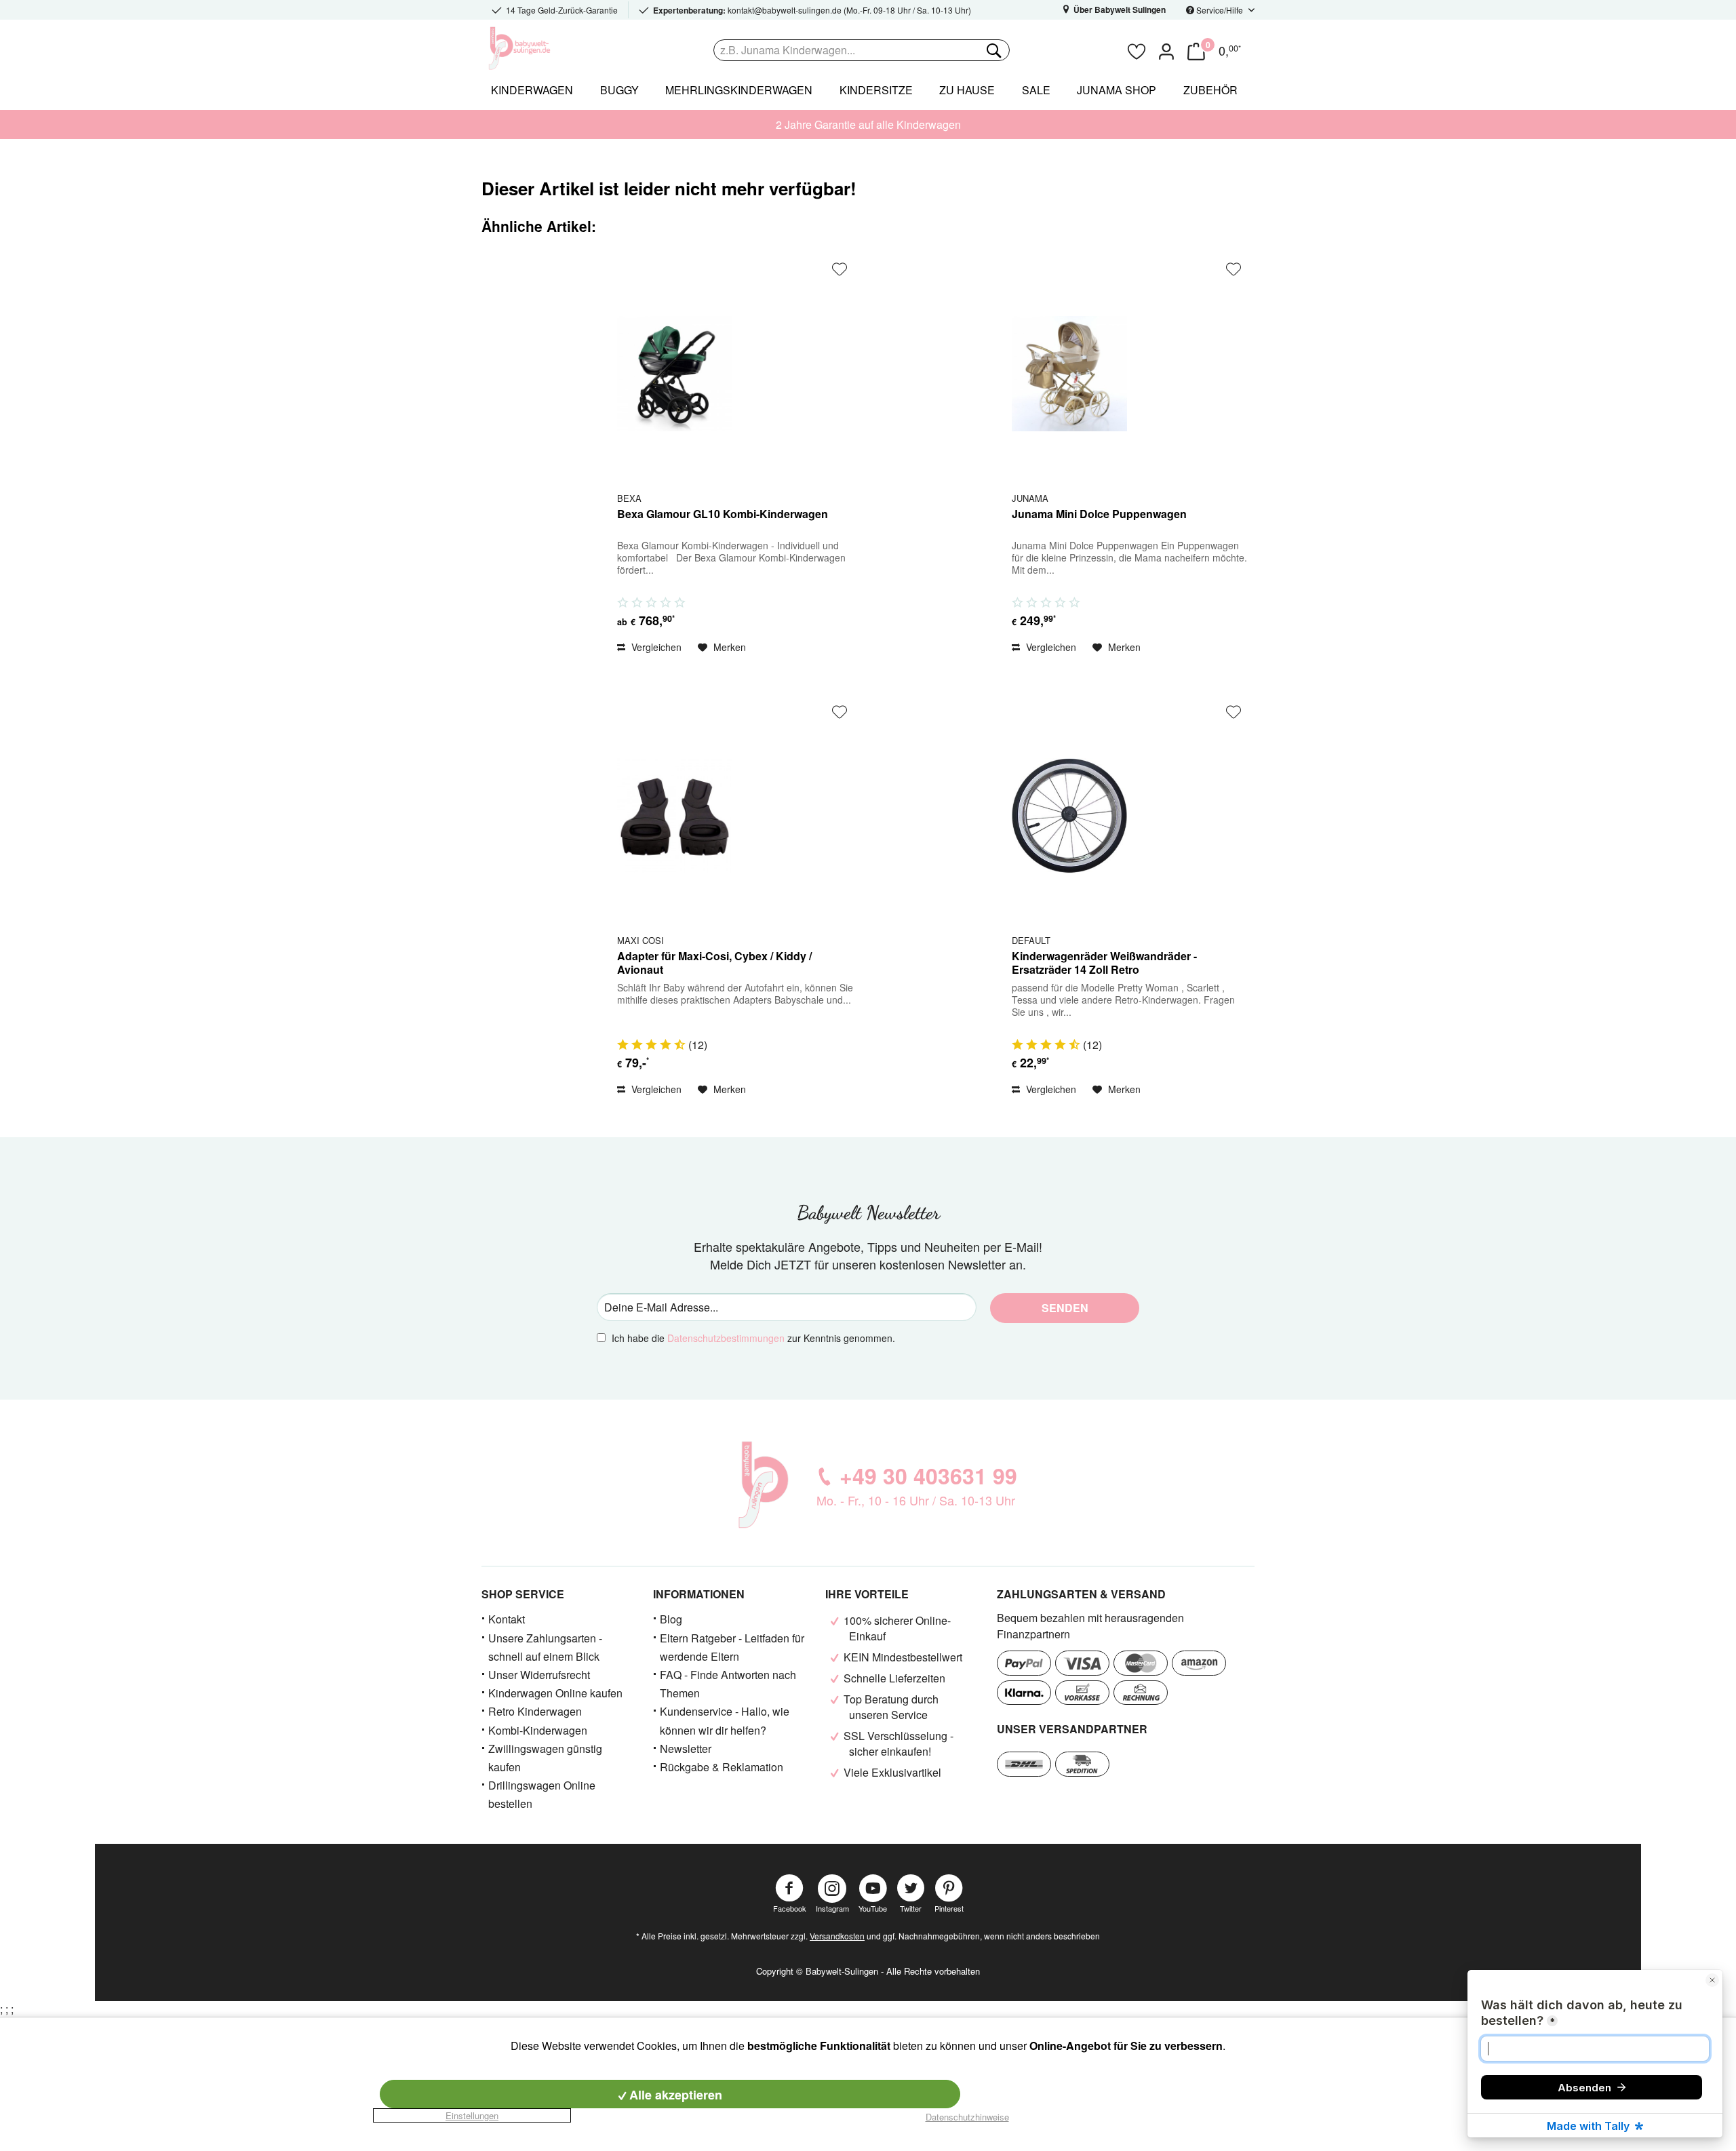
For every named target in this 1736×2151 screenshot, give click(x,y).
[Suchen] (993, 50)
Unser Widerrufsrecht (539, 1675)
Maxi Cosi (640, 940)
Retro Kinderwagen (535, 1711)
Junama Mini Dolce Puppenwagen (1099, 514)
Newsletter (686, 1749)
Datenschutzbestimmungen (726, 1338)
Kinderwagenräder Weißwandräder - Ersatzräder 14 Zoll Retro (1104, 963)
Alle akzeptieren (674, 2095)
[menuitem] (916, 50)
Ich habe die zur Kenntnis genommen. (753, 1338)
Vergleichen (655, 647)
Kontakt (507, 1619)
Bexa (629, 498)
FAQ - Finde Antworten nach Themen (728, 1684)
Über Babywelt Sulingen (1119, 9)
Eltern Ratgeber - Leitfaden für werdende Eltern (732, 1647)
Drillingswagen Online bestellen (542, 1794)
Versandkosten (837, 1936)
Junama (1030, 498)
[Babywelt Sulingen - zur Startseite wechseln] (549, 48)
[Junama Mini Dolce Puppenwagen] (1069, 373)
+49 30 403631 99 (928, 1476)
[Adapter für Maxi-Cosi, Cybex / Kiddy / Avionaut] (675, 816)
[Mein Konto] (1166, 50)
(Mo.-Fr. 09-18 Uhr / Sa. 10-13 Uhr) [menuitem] (812, 10)
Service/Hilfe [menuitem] (1220, 10)
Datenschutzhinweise (967, 2117)
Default (1031, 940)
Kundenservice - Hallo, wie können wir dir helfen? (725, 1720)
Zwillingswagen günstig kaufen (545, 1758)
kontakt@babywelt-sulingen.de (785, 10)
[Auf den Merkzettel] (840, 269)
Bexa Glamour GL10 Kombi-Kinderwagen (723, 514)
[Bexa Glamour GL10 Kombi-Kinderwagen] (675, 373)
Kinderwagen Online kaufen (555, 1693)
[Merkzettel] (1137, 50)
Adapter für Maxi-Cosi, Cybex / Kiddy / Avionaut (714, 963)
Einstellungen (472, 2115)
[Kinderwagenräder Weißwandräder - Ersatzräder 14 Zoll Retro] (1069, 816)
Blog (671, 1619)
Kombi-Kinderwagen (538, 1730)
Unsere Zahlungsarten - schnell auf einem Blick (545, 1647)
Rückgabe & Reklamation (722, 1767)
